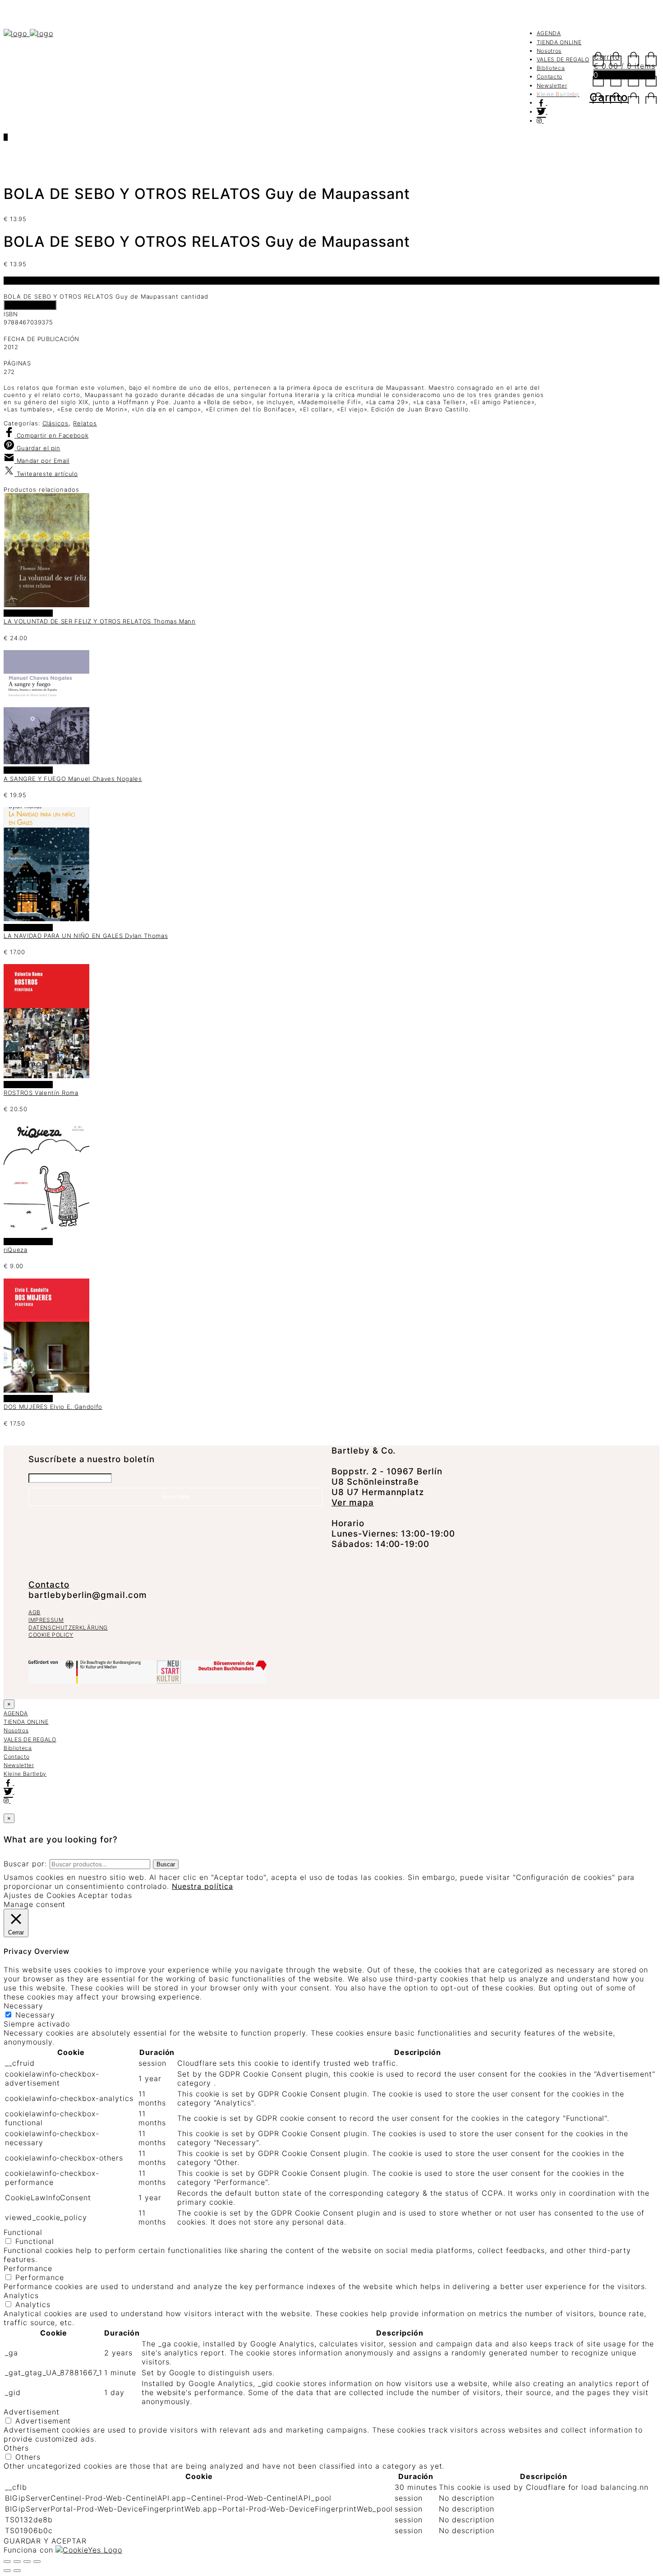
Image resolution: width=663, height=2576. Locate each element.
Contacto (550, 76)
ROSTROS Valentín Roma (41, 1093)
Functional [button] (23, 2232)
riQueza (16, 1250)
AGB (35, 1612)
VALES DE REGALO (563, 59)
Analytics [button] (21, 2295)
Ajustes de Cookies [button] (40, 1895)
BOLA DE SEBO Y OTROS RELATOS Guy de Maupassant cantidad (106, 296)
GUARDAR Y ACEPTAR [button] (45, 2541)
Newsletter (552, 85)
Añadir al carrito (30, 305)
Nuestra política (202, 1886)
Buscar (166, 1864)
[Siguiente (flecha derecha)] (17, 2571)
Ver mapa (353, 1503)
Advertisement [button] (31, 2412)
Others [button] (16, 2448)
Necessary (35, 2015)
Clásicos (56, 423)
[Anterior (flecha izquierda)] (7, 2571)
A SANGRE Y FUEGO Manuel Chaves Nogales (73, 779)
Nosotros (549, 51)
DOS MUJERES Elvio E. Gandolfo (53, 1407)
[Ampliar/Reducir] (7, 2562)
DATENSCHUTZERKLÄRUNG (68, 1627)
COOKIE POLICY (51, 1635)
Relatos (85, 423)
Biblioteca (551, 68)
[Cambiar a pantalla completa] (17, 2562)
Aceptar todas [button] (105, 1895)
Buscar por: (25, 1864)
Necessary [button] (23, 2006)
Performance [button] (28, 2268)
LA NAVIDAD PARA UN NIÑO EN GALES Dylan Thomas (86, 936)
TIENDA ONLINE (559, 42)
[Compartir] (27, 2562)
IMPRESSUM (46, 1620)
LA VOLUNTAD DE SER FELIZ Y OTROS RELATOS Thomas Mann (100, 621)
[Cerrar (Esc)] (37, 2562)
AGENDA (549, 33)
